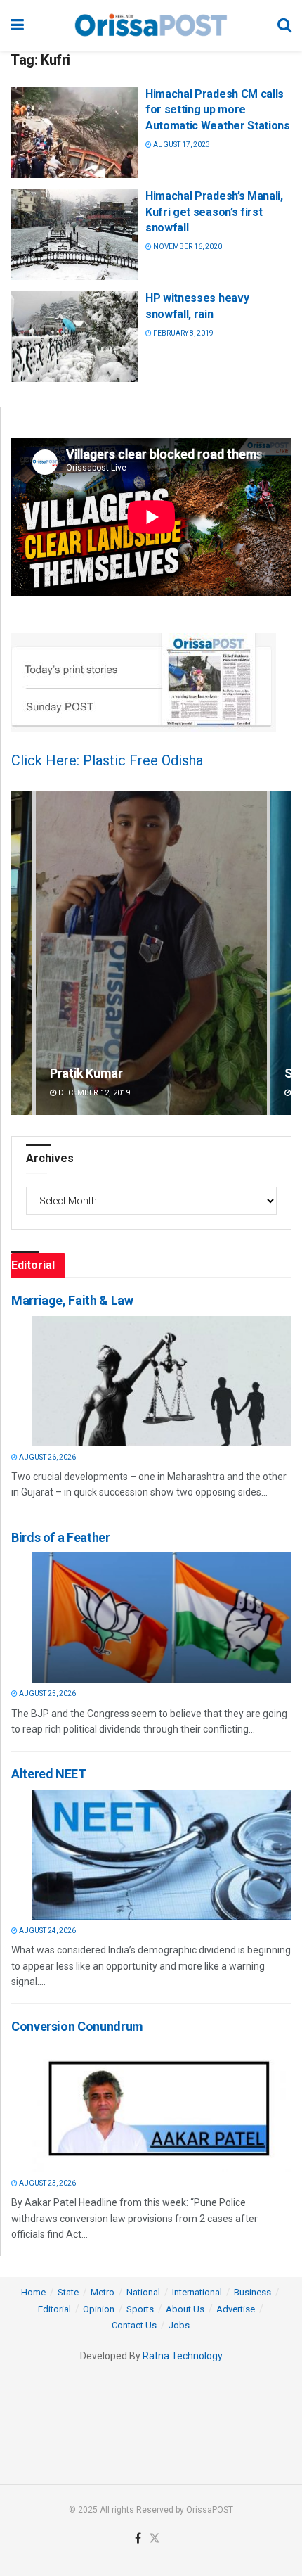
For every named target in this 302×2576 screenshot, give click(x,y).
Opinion (99, 2309)
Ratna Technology (183, 2356)
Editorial (54, 2309)
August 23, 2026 (47, 2183)
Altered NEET (49, 1774)
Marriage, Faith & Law (72, 1300)
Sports (140, 2309)
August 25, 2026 (47, 1694)
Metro (103, 2292)
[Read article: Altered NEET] (162, 1855)
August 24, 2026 (47, 1931)
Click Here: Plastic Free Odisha (107, 760)
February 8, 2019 (183, 333)
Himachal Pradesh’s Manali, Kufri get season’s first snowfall (214, 212)
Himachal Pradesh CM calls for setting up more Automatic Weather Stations (218, 110)
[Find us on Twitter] (155, 2539)
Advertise (236, 2309)
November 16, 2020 (187, 247)
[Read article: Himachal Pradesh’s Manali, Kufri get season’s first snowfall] (74, 234)
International (197, 2292)
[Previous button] (22, 954)
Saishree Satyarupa (105, 1073)
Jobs (179, 2325)
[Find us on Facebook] (138, 2539)
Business (252, 2292)
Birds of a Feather (61, 1537)
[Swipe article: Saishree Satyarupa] (151, 954)
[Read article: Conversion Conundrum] (162, 2107)
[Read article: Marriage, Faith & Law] (162, 1381)
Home (33, 2292)
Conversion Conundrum (77, 2026)
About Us (185, 2309)
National (143, 2292)
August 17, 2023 (181, 145)
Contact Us (134, 2325)
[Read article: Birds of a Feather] (162, 1618)
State (68, 2292)
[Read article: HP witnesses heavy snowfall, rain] (74, 336)
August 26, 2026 (47, 1457)
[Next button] (281, 954)
